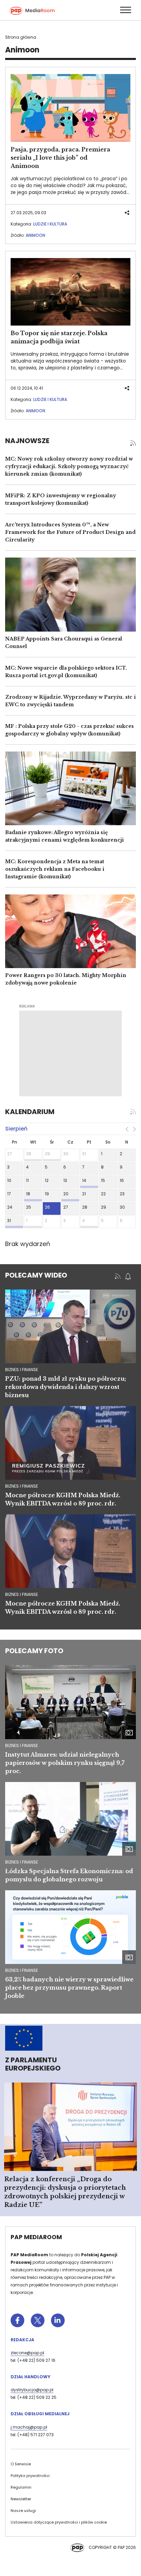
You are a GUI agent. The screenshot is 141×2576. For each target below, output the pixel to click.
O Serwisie (21, 2464)
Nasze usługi (23, 2511)
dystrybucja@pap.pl (32, 2390)
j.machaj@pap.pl (29, 2427)
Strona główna (21, 37)
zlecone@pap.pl (27, 2353)
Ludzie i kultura (50, 224)
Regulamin (21, 2487)
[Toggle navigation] (125, 10)
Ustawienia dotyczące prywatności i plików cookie (59, 2522)
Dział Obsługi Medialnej (40, 2414)
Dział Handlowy (30, 2377)
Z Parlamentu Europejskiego (33, 2064)
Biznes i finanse (22, 1745)
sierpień (16, 1129)
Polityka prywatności (30, 2476)
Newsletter (21, 2499)
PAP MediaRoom (36, 2237)
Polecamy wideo (36, 1275)
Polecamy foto (34, 1651)
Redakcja (22, 2340)
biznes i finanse (22, 1370)
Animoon (35, 235)
